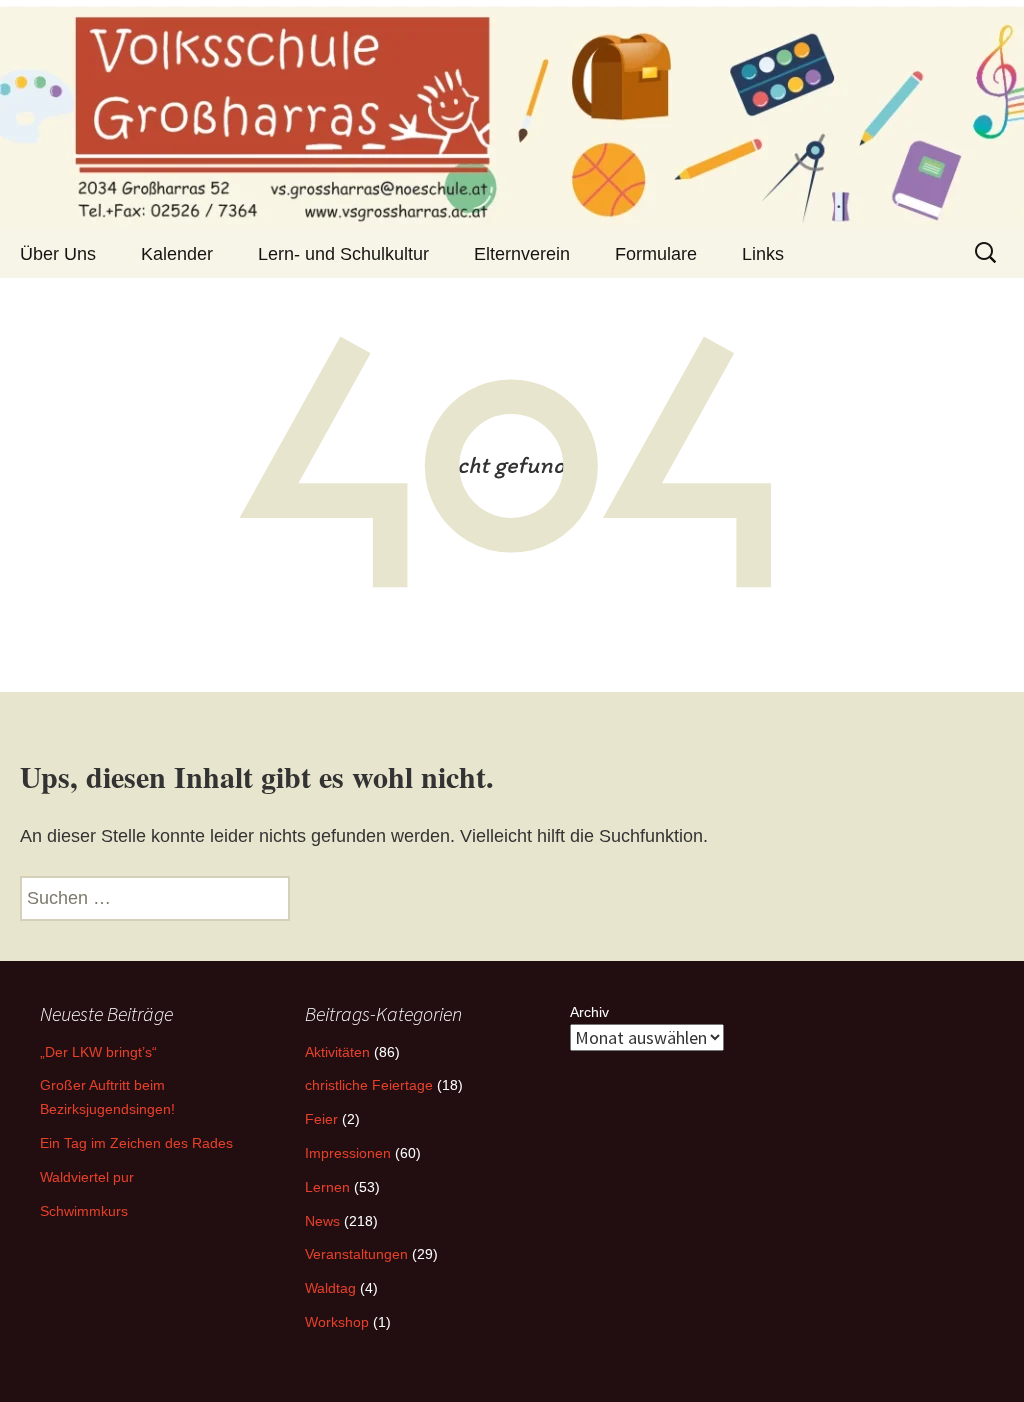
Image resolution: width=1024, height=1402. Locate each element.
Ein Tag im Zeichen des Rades (136, 1143)
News (322, 1221)
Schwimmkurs (84, 1211)
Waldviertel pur (87, 1177)
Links (763, 254)
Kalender (177, 254)
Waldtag (330, 1288)
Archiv (589, 1012)
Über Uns (58, 254)
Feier (321, 1119)
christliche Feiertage (369, 1085)
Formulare (656, 254)
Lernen (327, 1187)
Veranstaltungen (356, 1254)
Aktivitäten (337, 1052)
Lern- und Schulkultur (343, 254)
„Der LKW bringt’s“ (98, 1052)
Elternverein (522, 254)
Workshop (337, 1322)
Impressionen (348, 1153)
